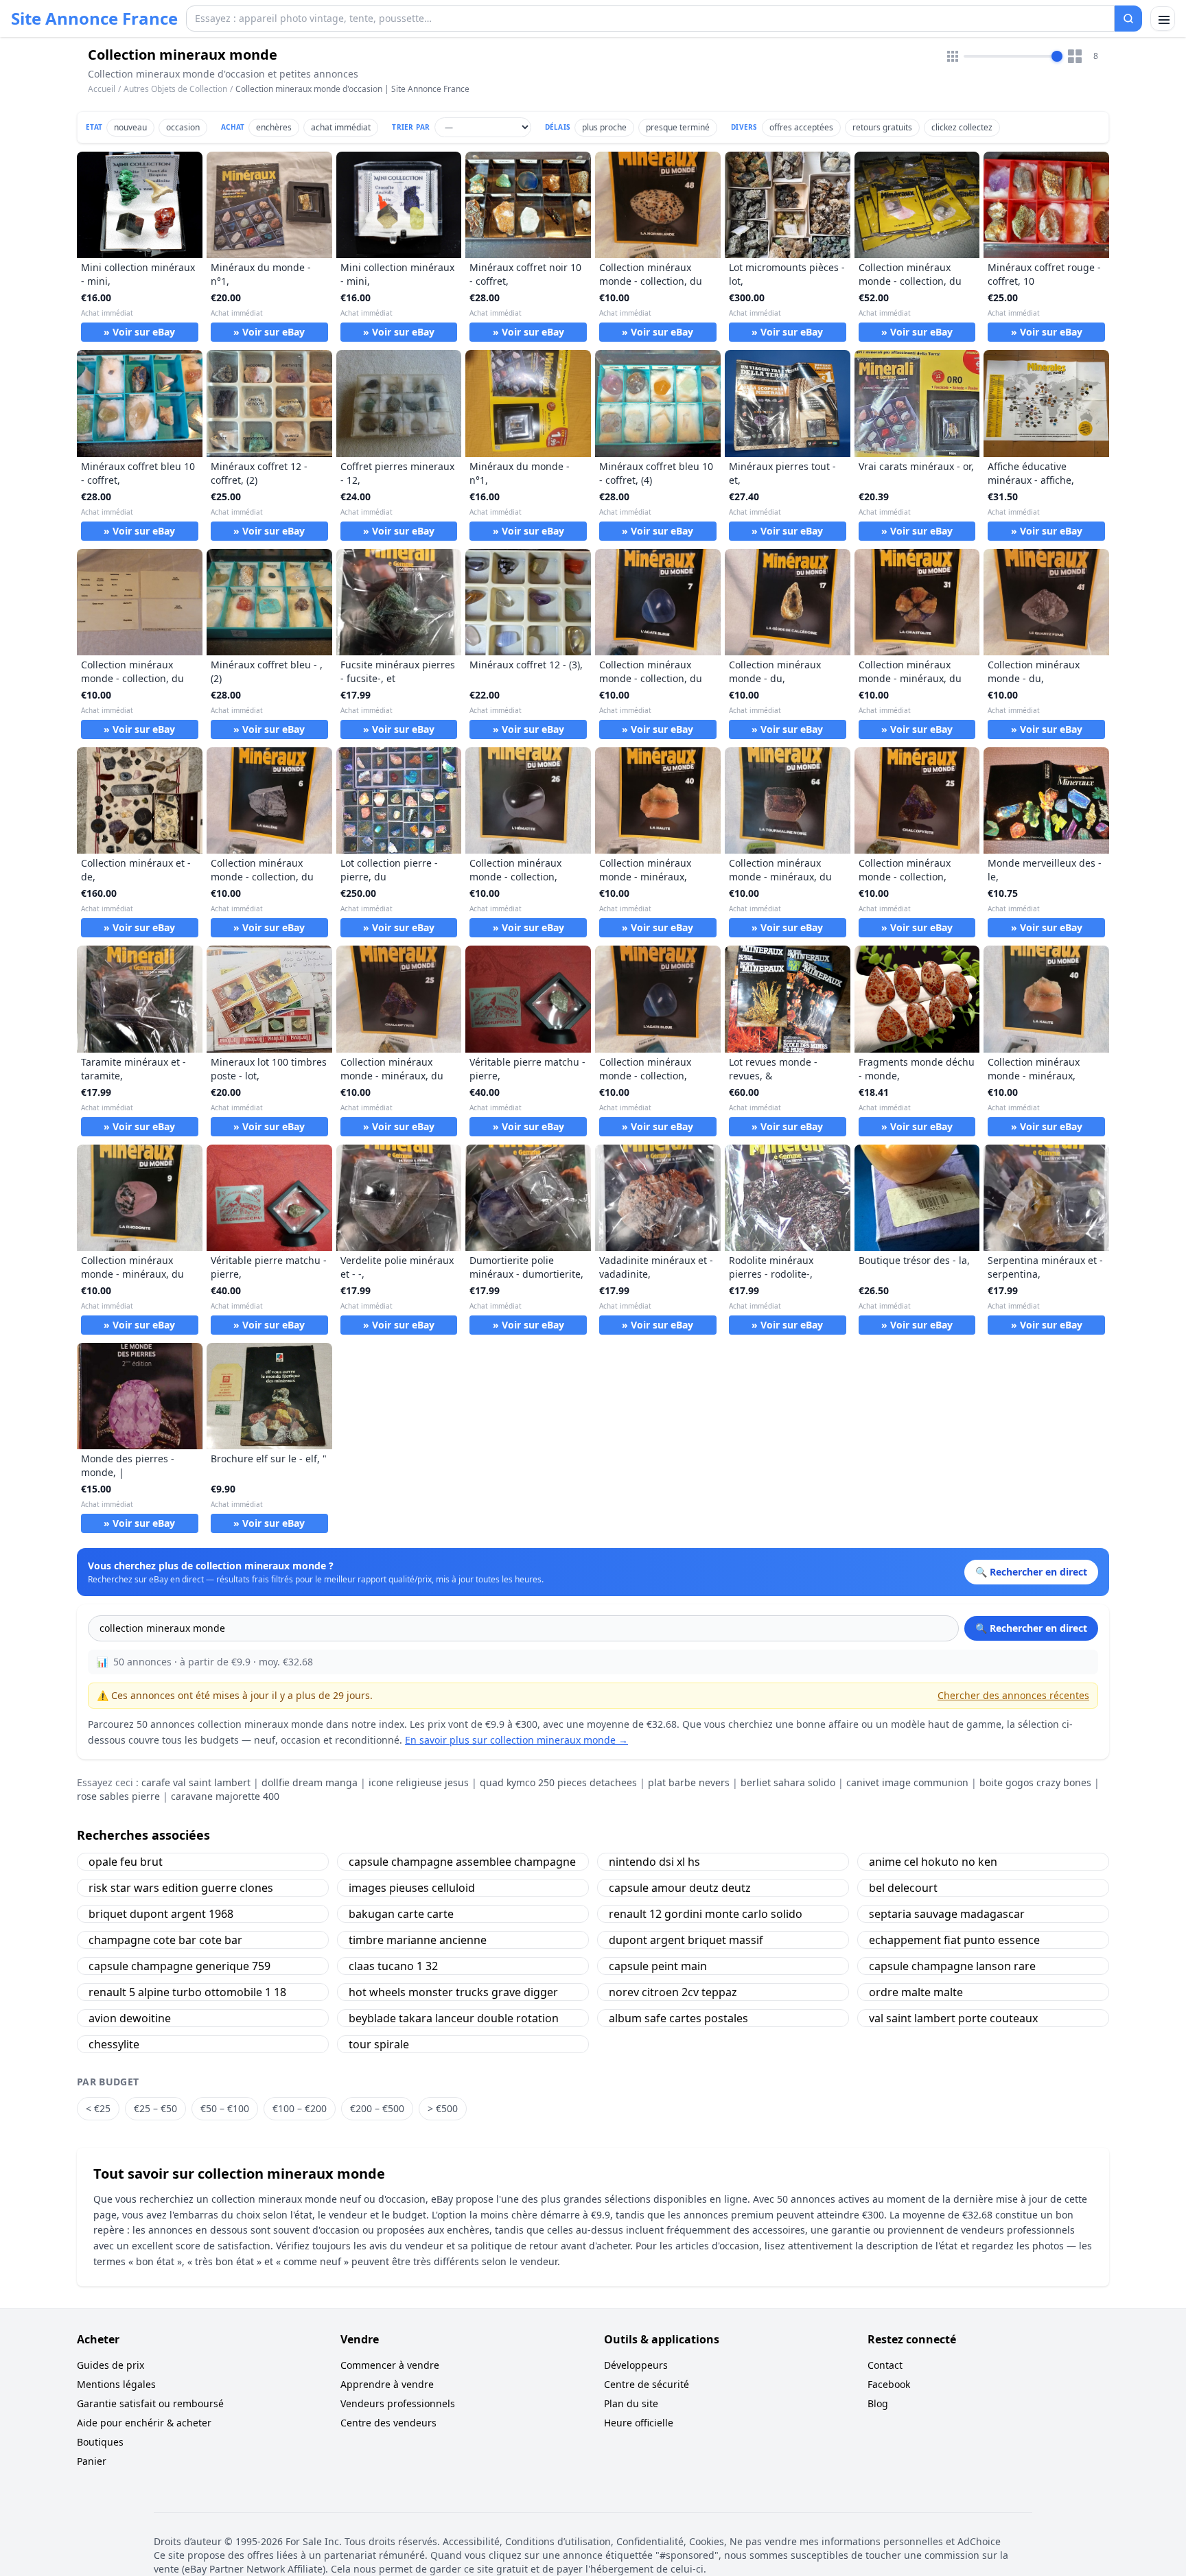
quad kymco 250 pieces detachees (558, 1782)
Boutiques (100, 2442)
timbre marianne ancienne (418, 1940)
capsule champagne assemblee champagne (462, 1862)
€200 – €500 (377, 2108)
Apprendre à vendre (387, 2384)
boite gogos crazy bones (1035, 1782)
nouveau (130, 127)
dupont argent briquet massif (686, 1940)
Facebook (889, 2384)
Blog (878, 2403)
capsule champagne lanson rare (952, 1966)
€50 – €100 (225, 2108)
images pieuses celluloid (412, 1888)
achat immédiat (341, 127)
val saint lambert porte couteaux (953, 2018)
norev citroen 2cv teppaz (673, 1992)
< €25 (98, 2108)
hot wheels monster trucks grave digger (453, 1992)
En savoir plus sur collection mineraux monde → (516, 1740)
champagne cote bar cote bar (165, 1940)
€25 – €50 (155, 2108)
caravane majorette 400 (225, 1796)
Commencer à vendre (390, 2365)
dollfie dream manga (310, 1782)
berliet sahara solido (788, 1782)
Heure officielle (639, 2423)
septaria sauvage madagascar (947, 1914)
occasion (183, 127)
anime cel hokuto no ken (933, 1862)
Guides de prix (111, 2365)
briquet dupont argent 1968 (161, 1914)
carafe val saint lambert (196, 1782)
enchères (274, 127)
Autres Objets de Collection (175, 89)
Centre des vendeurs (388, 2423)
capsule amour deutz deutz (680, 1888)
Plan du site (631, 2403)
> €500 (443, 2108)
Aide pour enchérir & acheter (144, 2423)
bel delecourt (903, 1888)
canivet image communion (907, 1782)
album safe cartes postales (678, 2018)
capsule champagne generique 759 (179, 1966)
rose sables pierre (118, 1796)
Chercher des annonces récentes (1013, 1695)
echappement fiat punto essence (954, 1940)
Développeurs (636, 2365)
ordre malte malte (916, 1992)
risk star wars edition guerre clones (181, 1888)
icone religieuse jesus (419, 1782)
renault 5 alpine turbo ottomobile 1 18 (187, 1992)
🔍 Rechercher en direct (1031, 1628)
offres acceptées (801, 127)
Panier (92, 2461)
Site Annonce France (94, 19)
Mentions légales (116, 2384)
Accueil (102, 89)
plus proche (604, 127)
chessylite (114, 2044)
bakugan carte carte (401, 1914)
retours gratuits (882, 127)
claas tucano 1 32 (393, 1966)
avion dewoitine (130, 2018)
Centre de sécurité (647, 2384)
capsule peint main (658, 1966)
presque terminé (678, 127)
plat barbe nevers (689, 1782)
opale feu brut (126, 1862)
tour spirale (379, 2044)
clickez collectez (962, 127)
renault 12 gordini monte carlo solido (706, 1914)
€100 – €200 (300, 2108)
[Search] (1128, 19)
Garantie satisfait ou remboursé (150, 2403)
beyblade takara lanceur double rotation (454, 2018)
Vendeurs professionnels (398, 2403)
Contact (885, 2365)
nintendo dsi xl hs (654, 1862)
